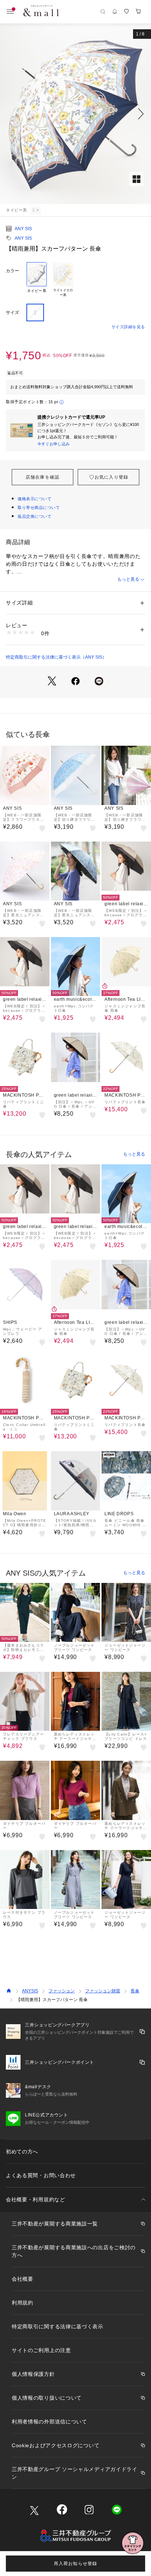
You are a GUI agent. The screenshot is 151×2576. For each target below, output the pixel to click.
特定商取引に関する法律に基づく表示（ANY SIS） (56, 657)
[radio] (37, 280)
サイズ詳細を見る (128, 327)
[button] (75, 114)
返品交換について (34, 516)
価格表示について (34, 499)
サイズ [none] (12, 312)
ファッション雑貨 (103, 1991)
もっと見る (128, 579)
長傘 (135, 1991)
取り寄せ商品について (39, 508)
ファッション (62, 1991)
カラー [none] (12, 271)
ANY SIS (23, 229)
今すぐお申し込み (54, 444)
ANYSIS (30, 1991)
